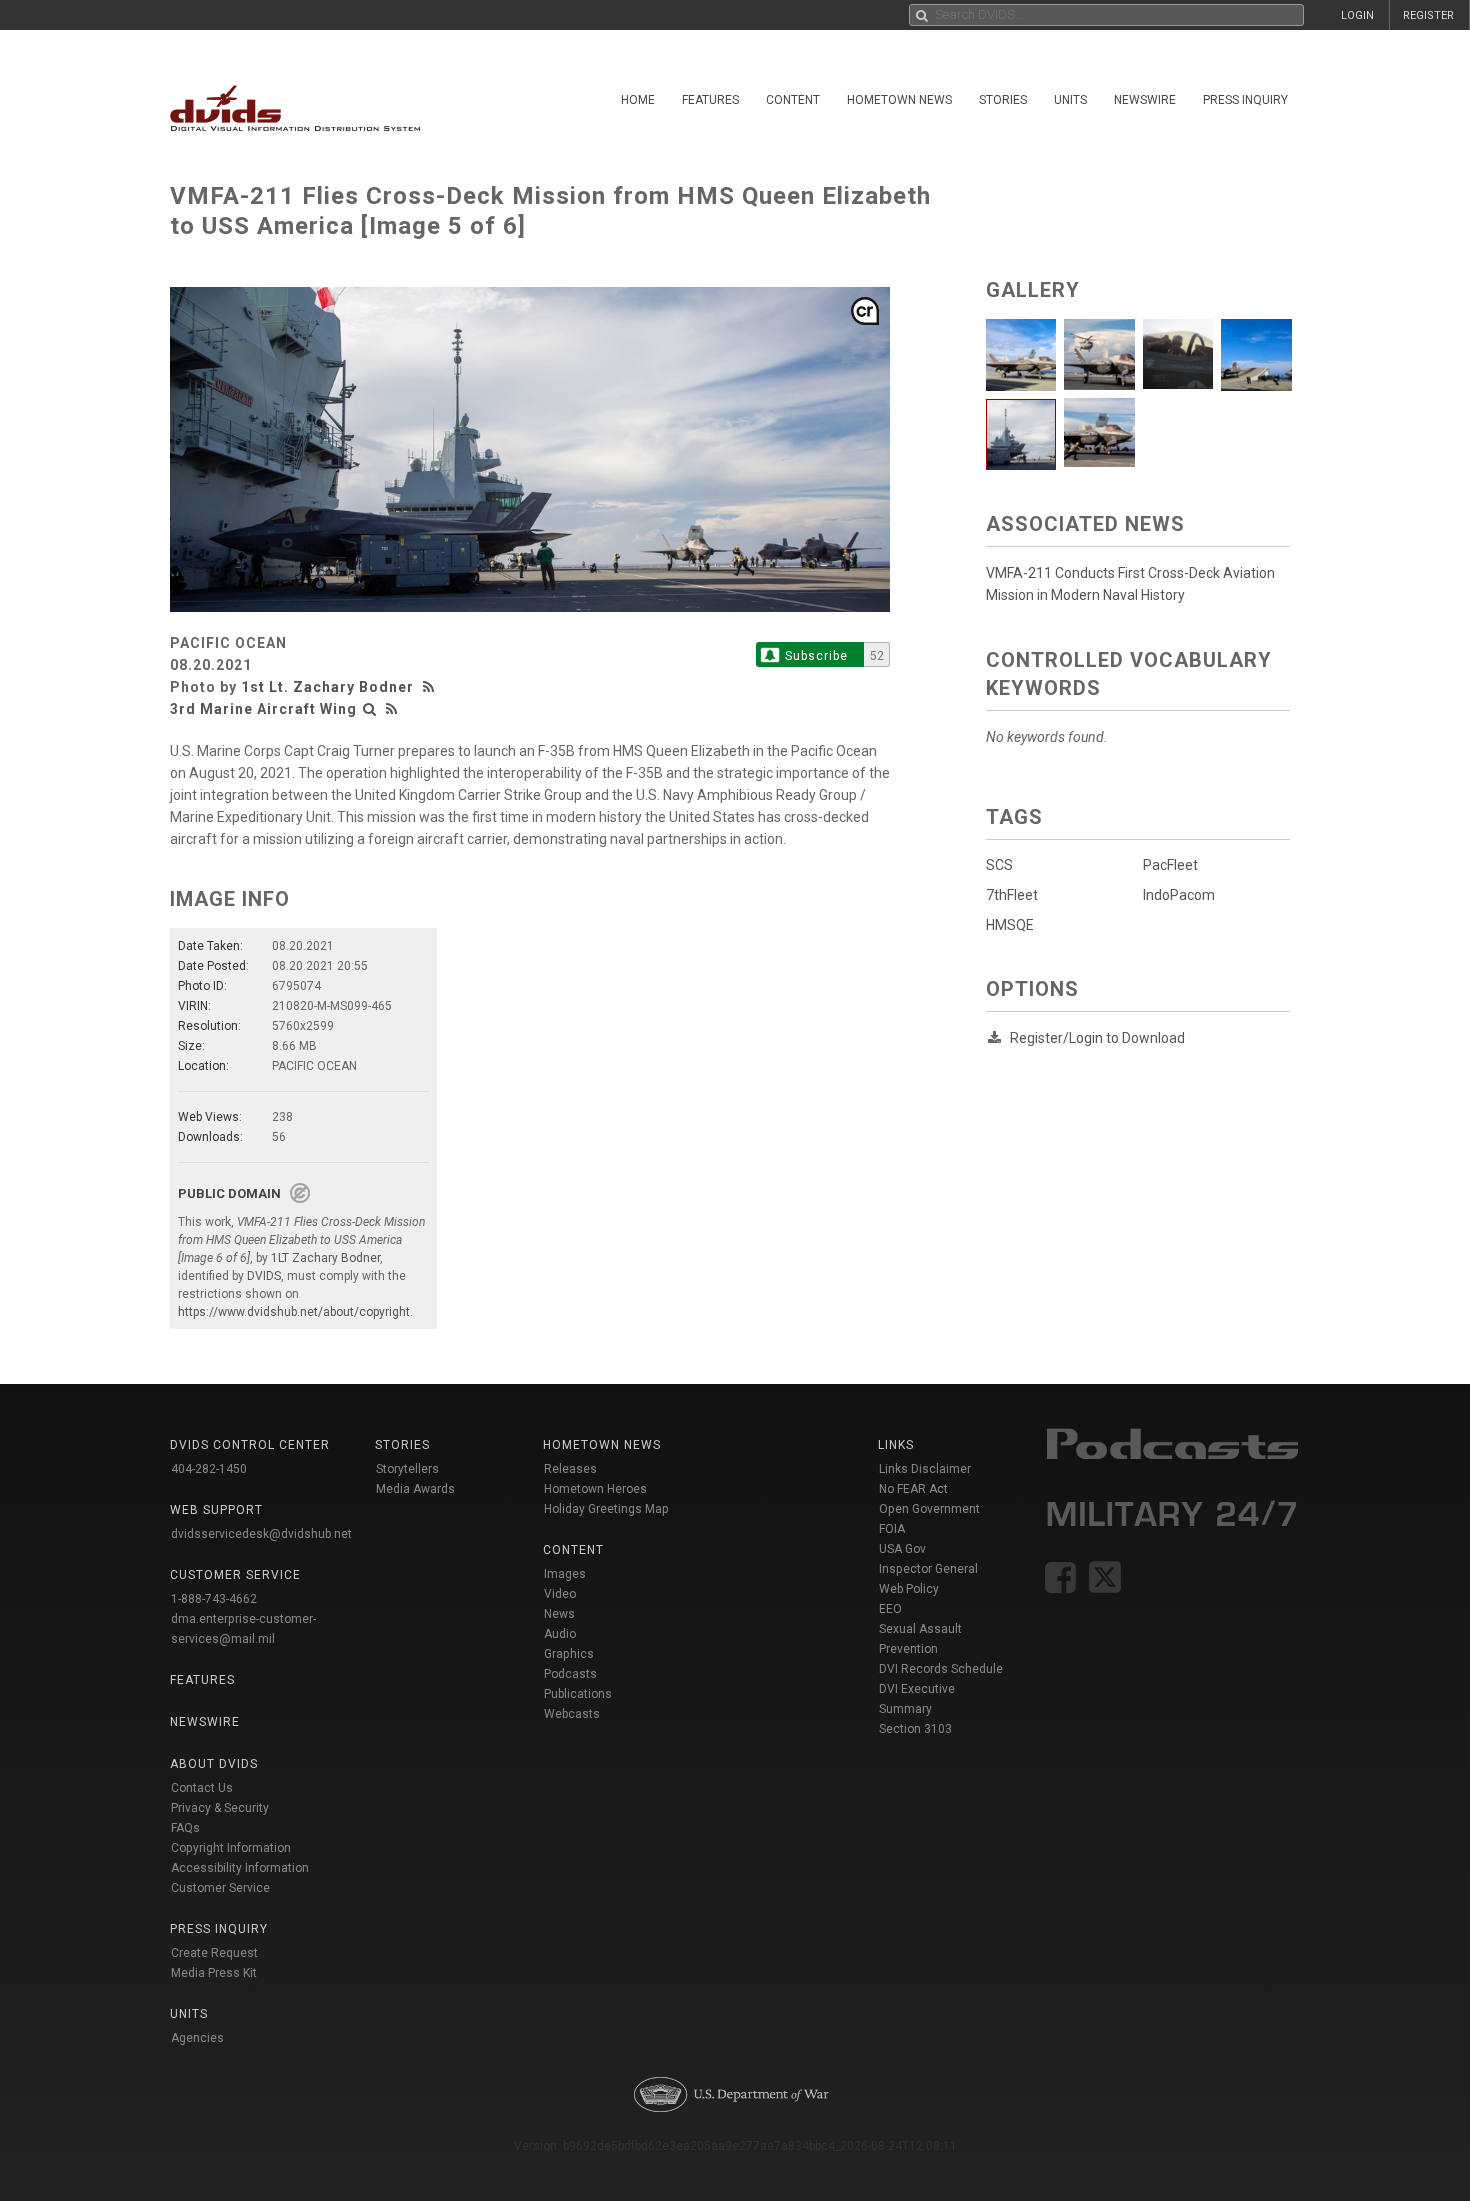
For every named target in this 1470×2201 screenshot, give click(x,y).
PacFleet (1170, 865)
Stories (1003, 100)
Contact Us (202, 1788)
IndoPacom (1179, 895)
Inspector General (928, 1569)
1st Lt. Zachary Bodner (327, 687)
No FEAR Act (913, 1489)
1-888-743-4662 (214, 1599)
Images (565, 1574)
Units (1070, 100)
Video (560, 1594)
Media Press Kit (214, 1973)
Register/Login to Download (1097, 1038)
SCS (999, 865)
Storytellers (407, 1469)
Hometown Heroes (595, 1489)
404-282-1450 (209, 1469)
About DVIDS (214, 1764)
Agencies (197, 2038)
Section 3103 (915, 1729)
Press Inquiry (1245, 100)
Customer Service (220, 1888)
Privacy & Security (220, 1808)
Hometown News (899, 100)
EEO (890, 1609)
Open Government (929, 1509)
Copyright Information (231, 1848)
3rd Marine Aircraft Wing (263, 709)
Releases (570, 1469)
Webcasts (572, 1714)
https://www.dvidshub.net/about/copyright (294, 1312)
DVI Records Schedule (941, 1669)
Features (710, 100)
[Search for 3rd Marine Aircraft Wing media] (370, 709)
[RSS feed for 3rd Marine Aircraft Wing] (392, 709)
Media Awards (415, 1489)
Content (793, 100)
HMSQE (1010, 925)
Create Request (214, 1953)
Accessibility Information (240, 1868)
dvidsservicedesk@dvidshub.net (261, 1534)
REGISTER (1428, 15)
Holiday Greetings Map (606, 1509)
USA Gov (902, 1549)
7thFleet (1012, 895)
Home (638, 100)
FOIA (892, 1529)
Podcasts (570, 1674)
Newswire (1145, 100)
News (559, 1614)
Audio (560, 1634)
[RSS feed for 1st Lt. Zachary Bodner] (431, 687)
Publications (578, 1694)
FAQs (185, 1828)
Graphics (569, 1654)
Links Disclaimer (925, 1469)
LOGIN (1357, 15)
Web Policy (909, 1589)
